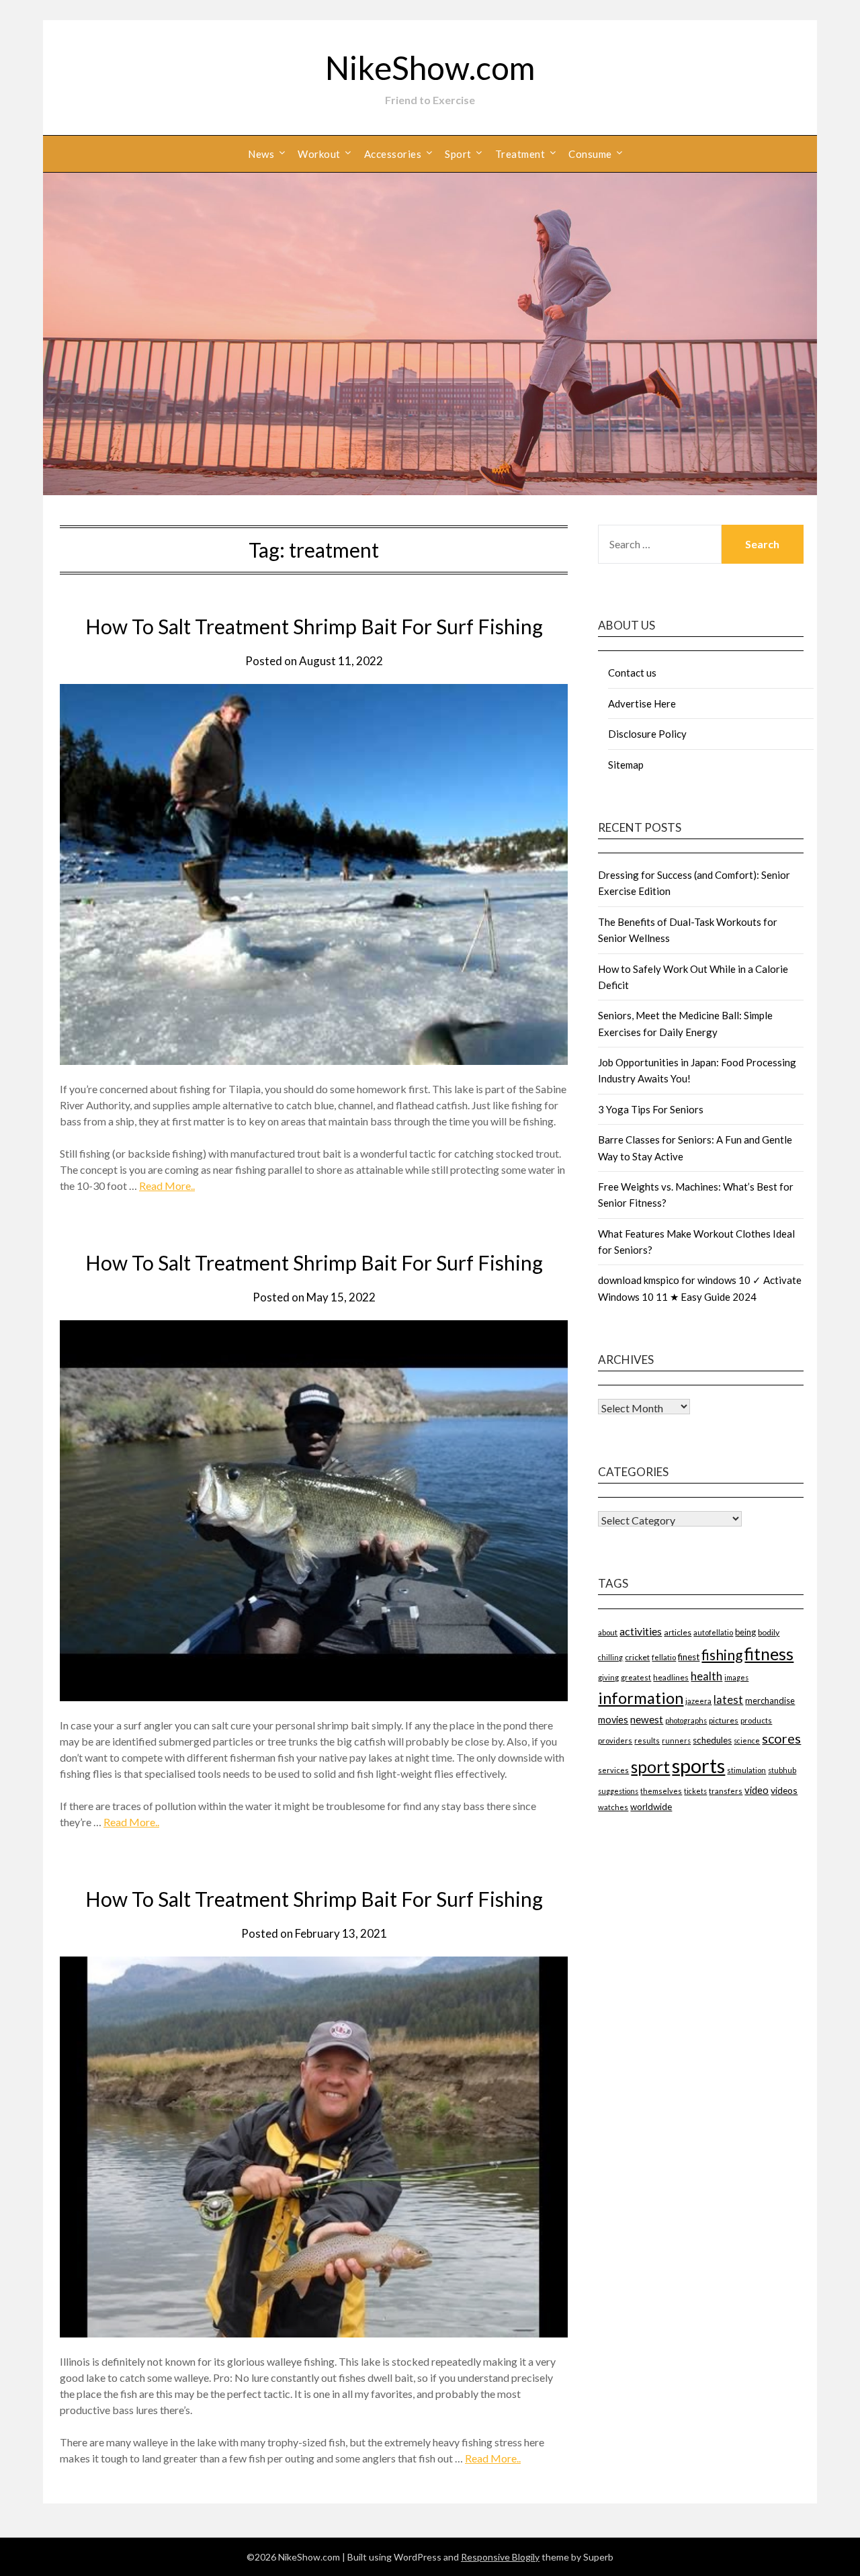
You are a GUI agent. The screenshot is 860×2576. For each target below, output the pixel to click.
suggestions (618, 1791)
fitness (769, 1654)
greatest (636, 1677)
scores (781, 1738)
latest (728, 1700)
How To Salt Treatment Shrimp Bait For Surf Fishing (314, 626)
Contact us (632, 673)
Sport (458, 154)
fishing (722, 1655)
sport (650, 1767)
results (647, 1741)
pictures (724, 1720)
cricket (637, 1657)
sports (698, 1765)
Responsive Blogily (500, 2557)
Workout (319, 154)
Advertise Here (642, 703)
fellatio (664, 1657)
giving (608, 1677)
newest (647, 1719)
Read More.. (167, 1186)
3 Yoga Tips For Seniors (651, 1109)
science (747, 1741)
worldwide (651, 1807)
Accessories (393, 154)
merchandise (770, 1701)
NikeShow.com (430, 68)
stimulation (746, 1770)
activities (641, 1631)
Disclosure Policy (647, 734)
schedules (712, 1740)
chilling (610, 1657)
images (736, 1677)
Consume (590, 154)
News (261, 154)
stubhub (782, 1770)
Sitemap (626, 765)
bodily (769, 1632)
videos (784, 1790)
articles (678, 1632)
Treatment (520, 154)
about (608, 1632)
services (613, 1770)
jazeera (698, 1701)
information (641, 1698)
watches (613, 1807)
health (706, 1676)
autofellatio (713, 1632)
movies (613, 1720)
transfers (726, 1791)
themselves (661, 1791)
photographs (686, 1720)
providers (615, 1741)
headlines (671, 1677)
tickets (695, 1791)
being (745, 1632)
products (756, 1720)
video (757, 1790)
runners (676, 1741)
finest (689, 1657)
